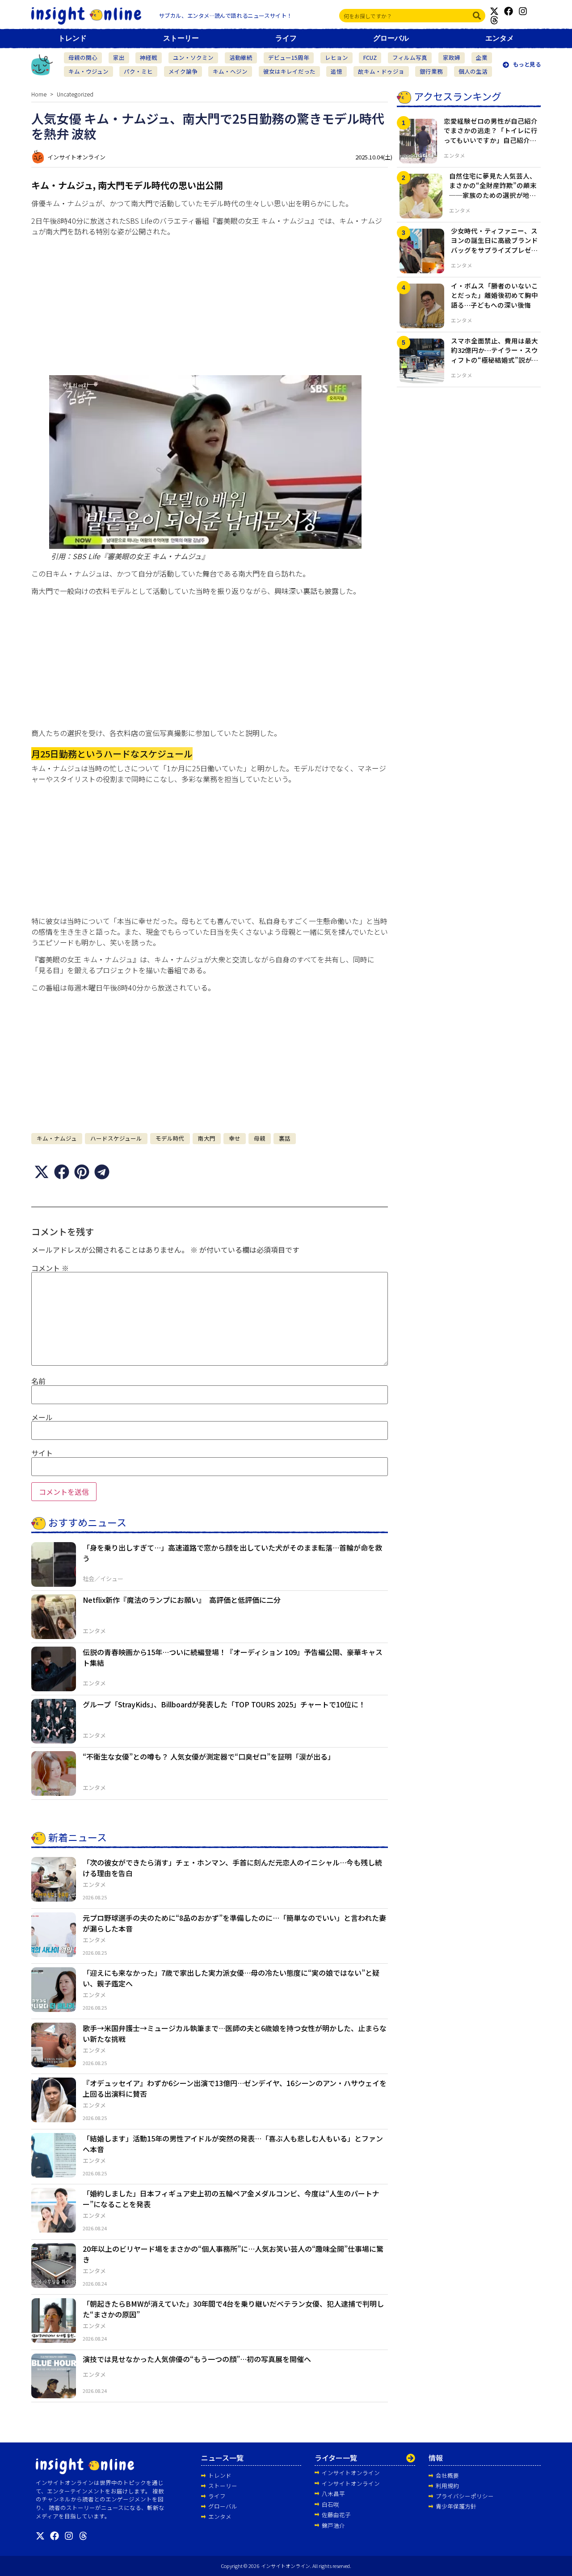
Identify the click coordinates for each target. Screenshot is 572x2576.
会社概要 (447, 2475)
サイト (42, 1453)
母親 (260, 1138)
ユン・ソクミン (193, 57)
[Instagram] (523, 11)
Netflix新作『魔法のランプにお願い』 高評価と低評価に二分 (182, 1600)
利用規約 (447, 2486)
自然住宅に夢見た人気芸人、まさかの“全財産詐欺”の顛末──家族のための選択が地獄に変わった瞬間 (493, 190)
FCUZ (370, 57)
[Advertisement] (210, 305)
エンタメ (500, 38)
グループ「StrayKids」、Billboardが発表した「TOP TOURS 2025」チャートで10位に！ (224, 1704)
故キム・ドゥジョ (381, 71)
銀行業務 (431, 71)
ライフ (286, 38)
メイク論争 (183, 71)
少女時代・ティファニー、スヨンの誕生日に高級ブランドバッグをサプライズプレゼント (494, 245)
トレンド (72, 38)
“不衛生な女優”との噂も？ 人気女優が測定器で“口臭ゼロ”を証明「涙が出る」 (209, 1756)
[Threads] (494, 20)
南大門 (207, 1138)
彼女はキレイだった (289, 71)
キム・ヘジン (230, 71)
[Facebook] (509, 11)
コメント (50, 1268)
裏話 (285, 1138)
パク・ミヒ (138, 71)
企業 (482, 57)
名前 (38, 1381)
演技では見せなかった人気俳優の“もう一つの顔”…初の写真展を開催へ (197, 2359)
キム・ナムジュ (57, 1138)
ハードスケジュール (116, 1138)
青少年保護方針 (456, 2506)
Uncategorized (75, 94)
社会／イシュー (103, 1579)
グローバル (391, 38)
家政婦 (452, 57)
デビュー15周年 (289, 57)
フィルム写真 (410, 57)
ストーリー (181, 38)
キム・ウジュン (88, 71)
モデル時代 (170, 1138)
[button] (41, 1172)
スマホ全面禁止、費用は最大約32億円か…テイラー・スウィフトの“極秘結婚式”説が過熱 (495, 355)
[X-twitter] (494, 11)
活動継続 (241, 57)
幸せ (235, 1138)
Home (39, 94)
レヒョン (336, 57)
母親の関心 (83, 57)
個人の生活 (473, 71)
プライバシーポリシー (465, 2496)
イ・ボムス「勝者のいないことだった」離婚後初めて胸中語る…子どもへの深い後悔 (494, 295)
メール (42, 1417)
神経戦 (149, 57)
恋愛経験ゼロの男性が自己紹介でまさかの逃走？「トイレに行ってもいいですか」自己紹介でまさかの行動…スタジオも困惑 (491, 135)
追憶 (336, 71)
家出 (119, 57)
